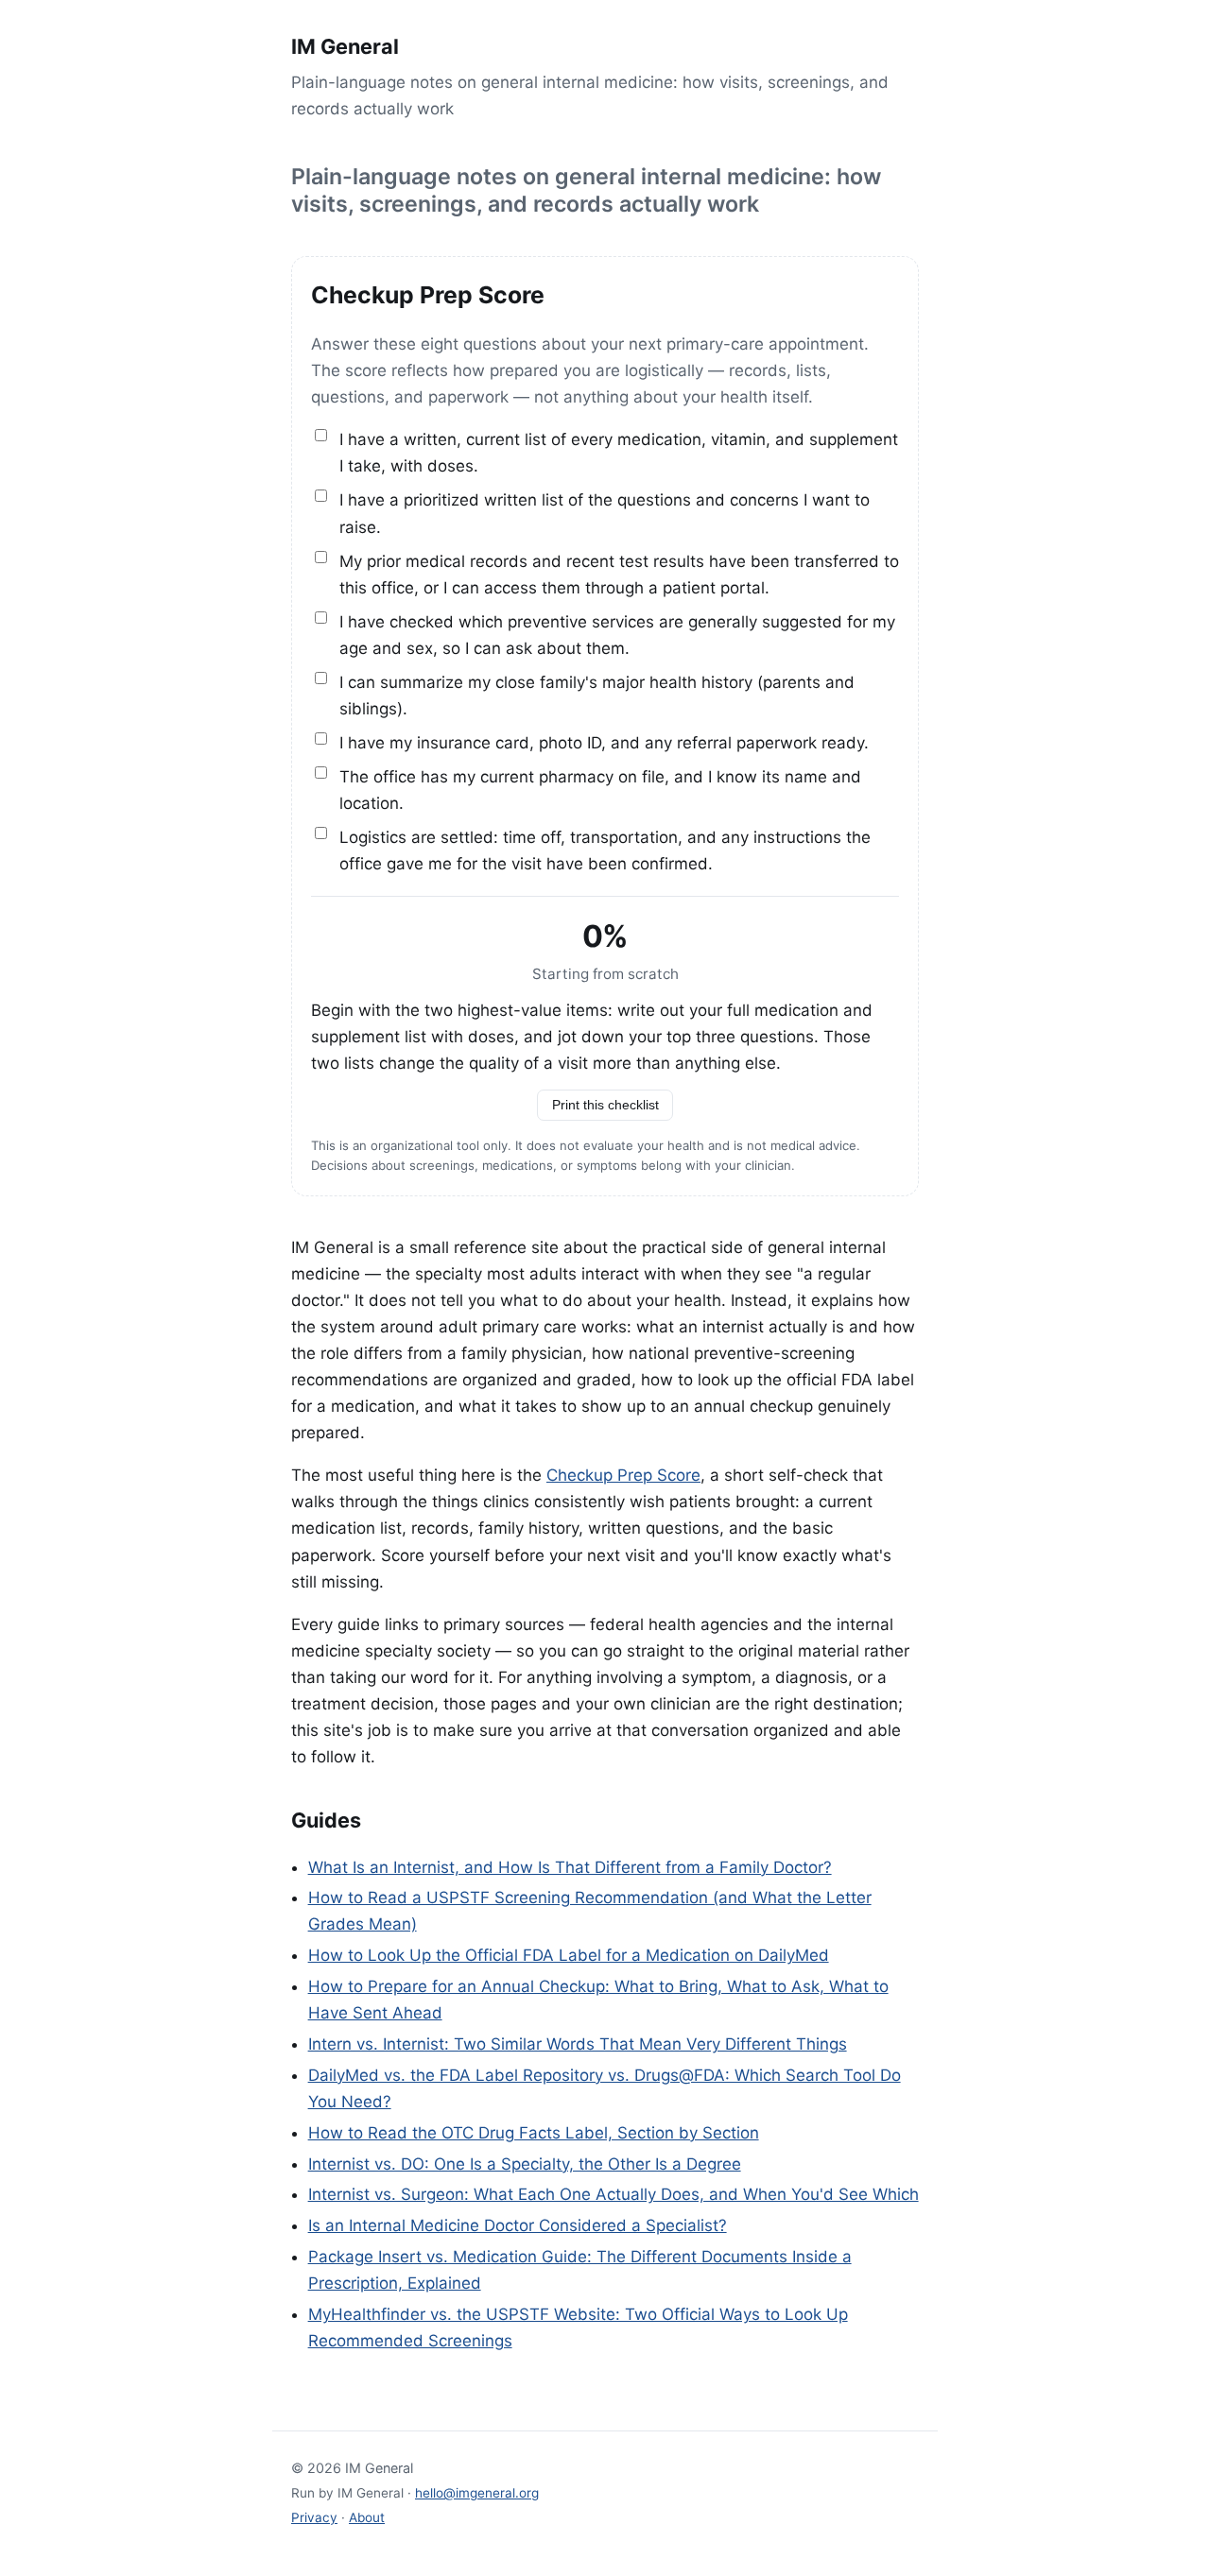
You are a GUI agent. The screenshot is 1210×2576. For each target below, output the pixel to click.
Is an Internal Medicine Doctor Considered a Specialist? (518, 2225)
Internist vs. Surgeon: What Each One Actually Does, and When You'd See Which (614, 2194)
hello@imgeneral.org (477, 2493)
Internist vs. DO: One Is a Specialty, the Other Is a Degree (525, 2164)
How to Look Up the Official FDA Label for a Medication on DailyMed (569, 1955)
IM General (345, 46)
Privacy (314, 2517)
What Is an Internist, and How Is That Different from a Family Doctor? (570, 1867)
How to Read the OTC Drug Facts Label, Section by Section (534, 2133)
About (367, 2517)
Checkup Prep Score (623, 1475)
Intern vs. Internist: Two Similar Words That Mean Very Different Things (578, 2044)
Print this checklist (605, 1105)
